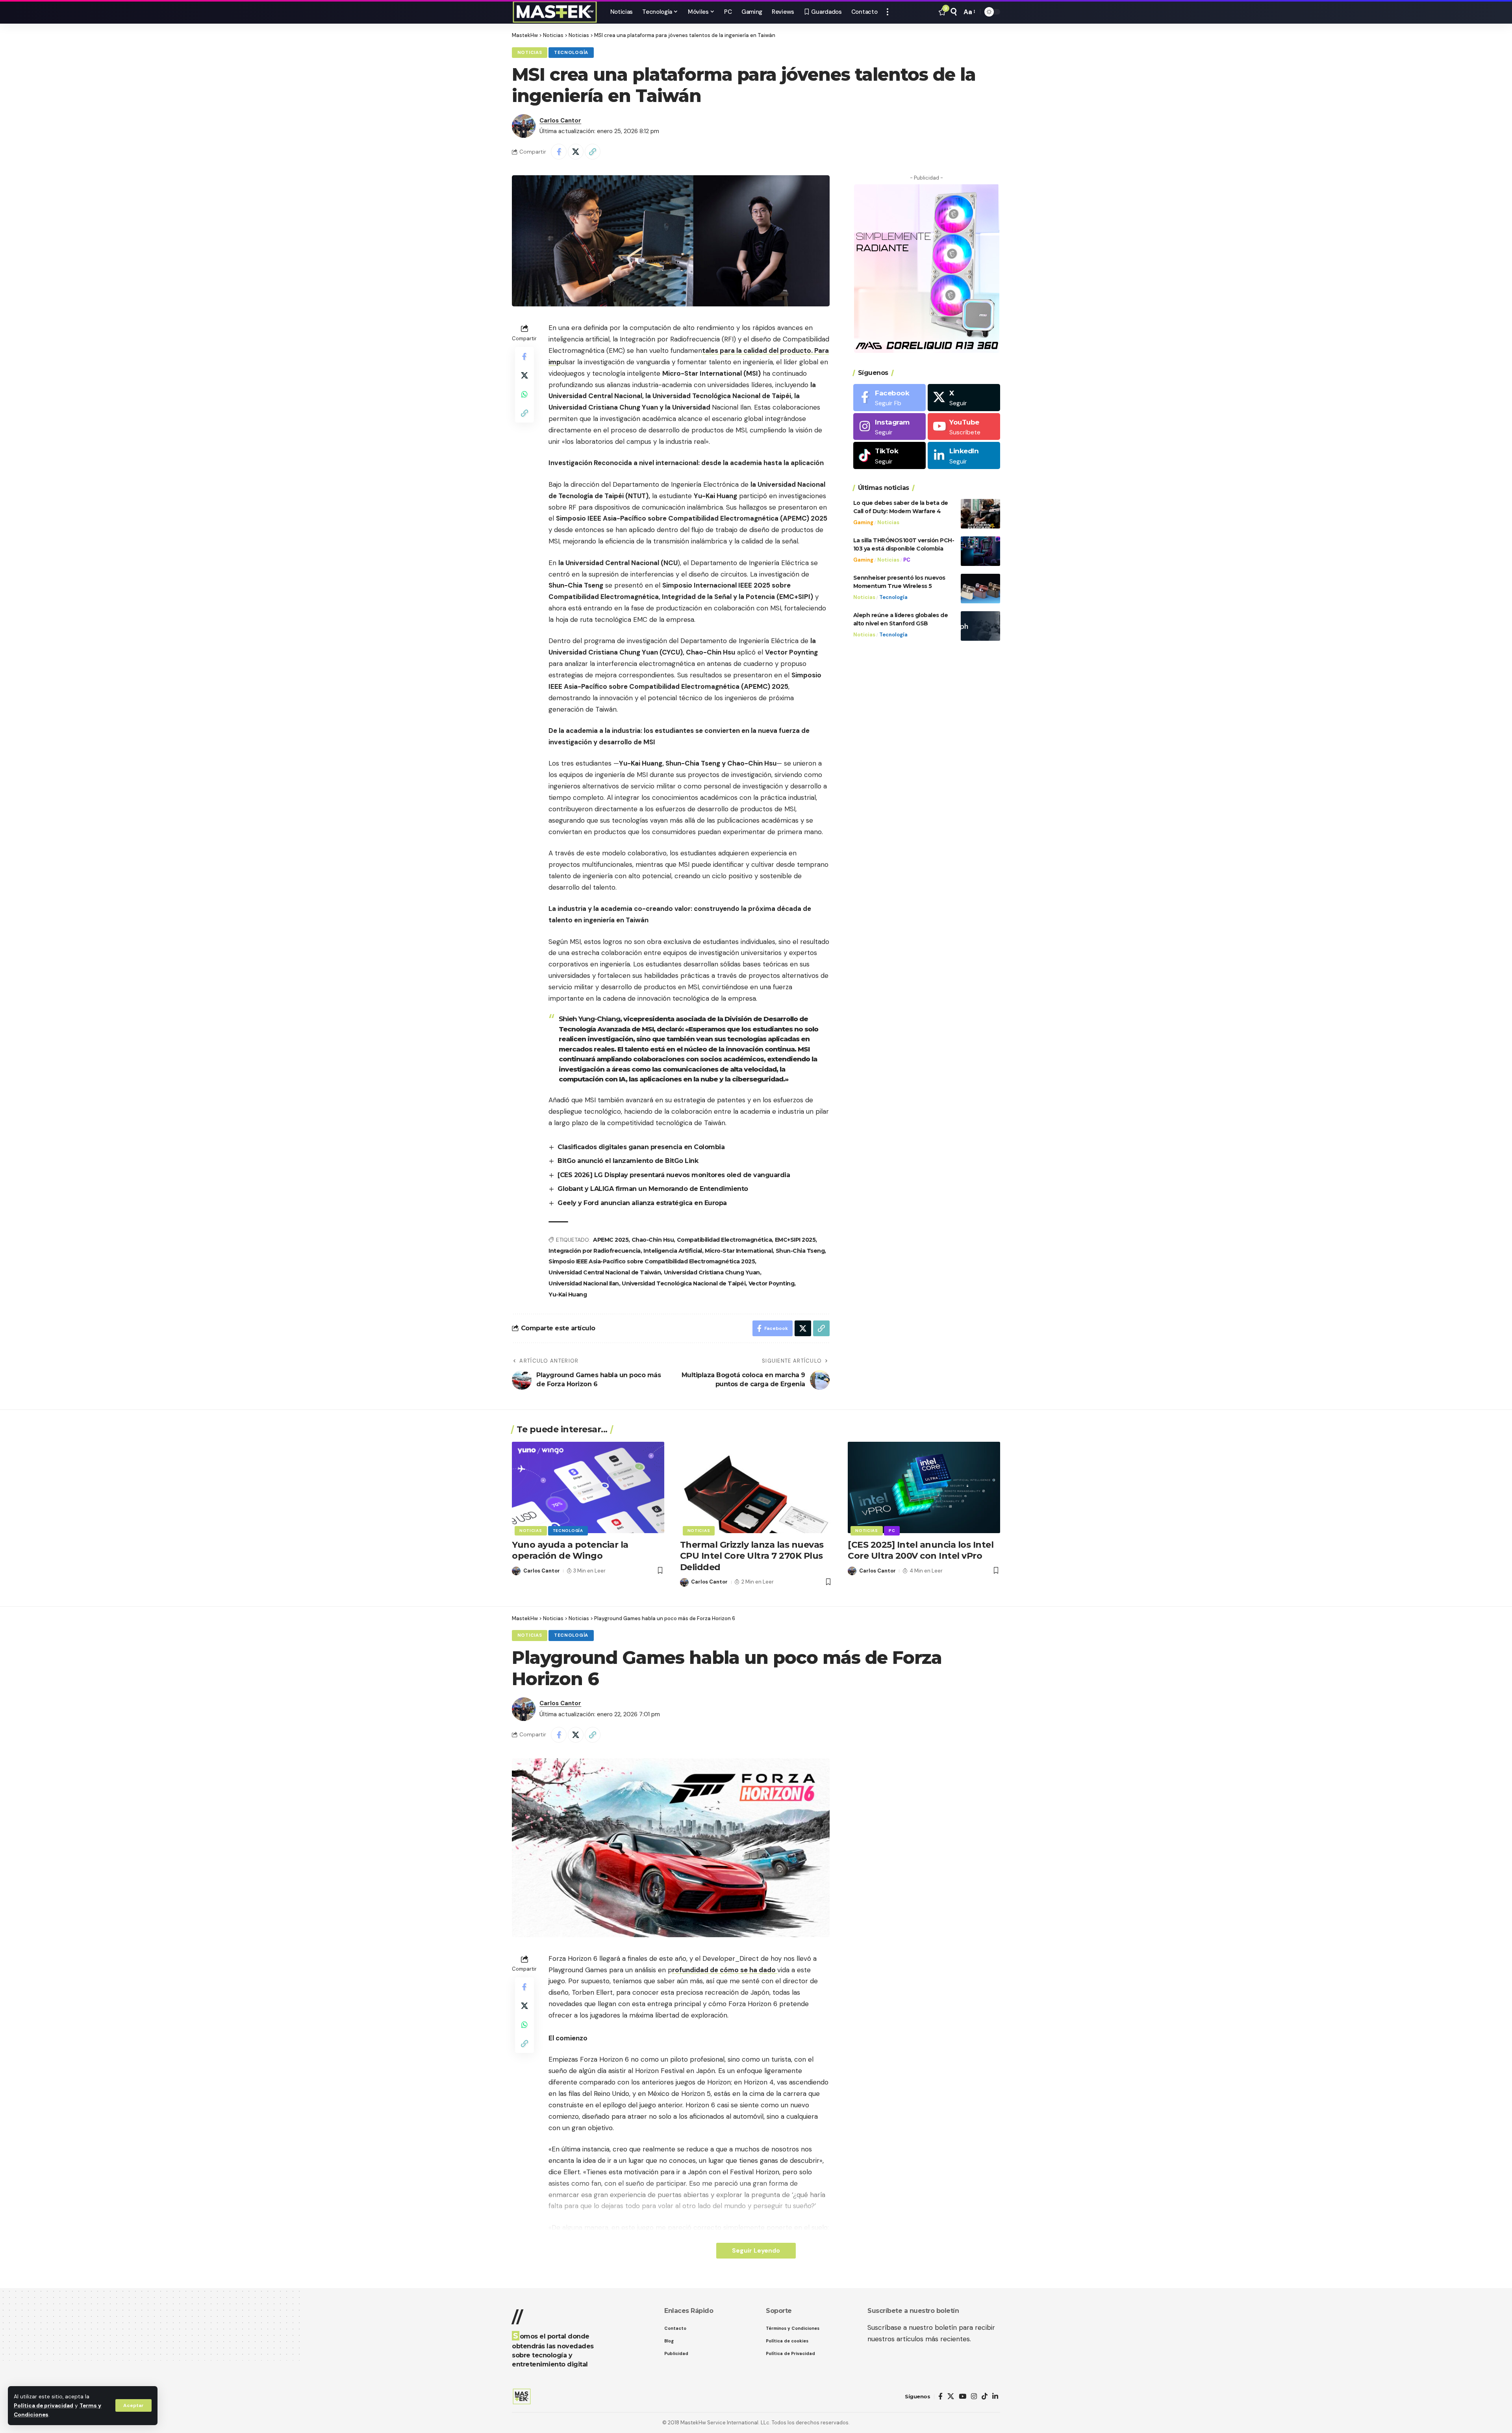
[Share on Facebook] (559, 152)
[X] (964, 398)
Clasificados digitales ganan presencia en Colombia (641, 1147)
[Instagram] (889, 427)
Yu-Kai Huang (568, 1294)
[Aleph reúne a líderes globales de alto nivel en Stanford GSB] (980, 626)
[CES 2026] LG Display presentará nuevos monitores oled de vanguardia (674, 1175)
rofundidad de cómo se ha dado (725, 1970)
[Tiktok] (889, 456)
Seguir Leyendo (756, 2250)
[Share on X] (576, 152)
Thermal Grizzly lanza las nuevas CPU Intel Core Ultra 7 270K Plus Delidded (752, 1556)
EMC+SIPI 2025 (795, 1240)
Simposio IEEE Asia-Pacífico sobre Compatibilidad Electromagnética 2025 (652, 1261)
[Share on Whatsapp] (524, 394)
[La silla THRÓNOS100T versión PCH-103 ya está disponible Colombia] (980, 551)
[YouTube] (963, 2397)
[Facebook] (889, 398)
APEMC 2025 (611, 1240)
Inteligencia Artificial (673, 1251)
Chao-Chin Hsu (653, 1240)
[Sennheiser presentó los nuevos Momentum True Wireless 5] (980, 589)
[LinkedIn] (964, 456)
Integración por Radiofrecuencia (595, 1251)
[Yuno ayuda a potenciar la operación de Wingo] (588, 1487)
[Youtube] (964, 427)
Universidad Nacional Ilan (584, 1283)
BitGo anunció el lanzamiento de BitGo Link (628, 1161)
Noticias (530, 53)
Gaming (863, 522)
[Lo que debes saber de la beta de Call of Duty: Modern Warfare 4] (980, 514)
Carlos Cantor (560, 121)
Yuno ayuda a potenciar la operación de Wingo (570, 1550)
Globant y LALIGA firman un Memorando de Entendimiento (653, 1189)
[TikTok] (985, 2397)
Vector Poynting (772, 1283)
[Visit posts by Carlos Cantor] (524, 126)
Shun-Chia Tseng (800, 1251)
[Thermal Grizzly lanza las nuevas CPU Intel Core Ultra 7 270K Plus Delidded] (756, 1487)
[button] (133, 2405)
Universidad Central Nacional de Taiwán (605, 1272)
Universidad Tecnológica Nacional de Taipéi (684, 1283)
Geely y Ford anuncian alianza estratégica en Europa (642, 1203)
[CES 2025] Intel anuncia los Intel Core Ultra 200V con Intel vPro (921, 1550)
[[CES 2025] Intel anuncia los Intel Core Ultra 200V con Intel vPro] (924, 1487)
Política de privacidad (44, 2406)
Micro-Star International (739, 1251)
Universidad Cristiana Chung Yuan (712, 1272)
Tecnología (571, 53)
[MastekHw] (555, 12)
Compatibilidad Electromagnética (724, 1240)
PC (907, 560)
